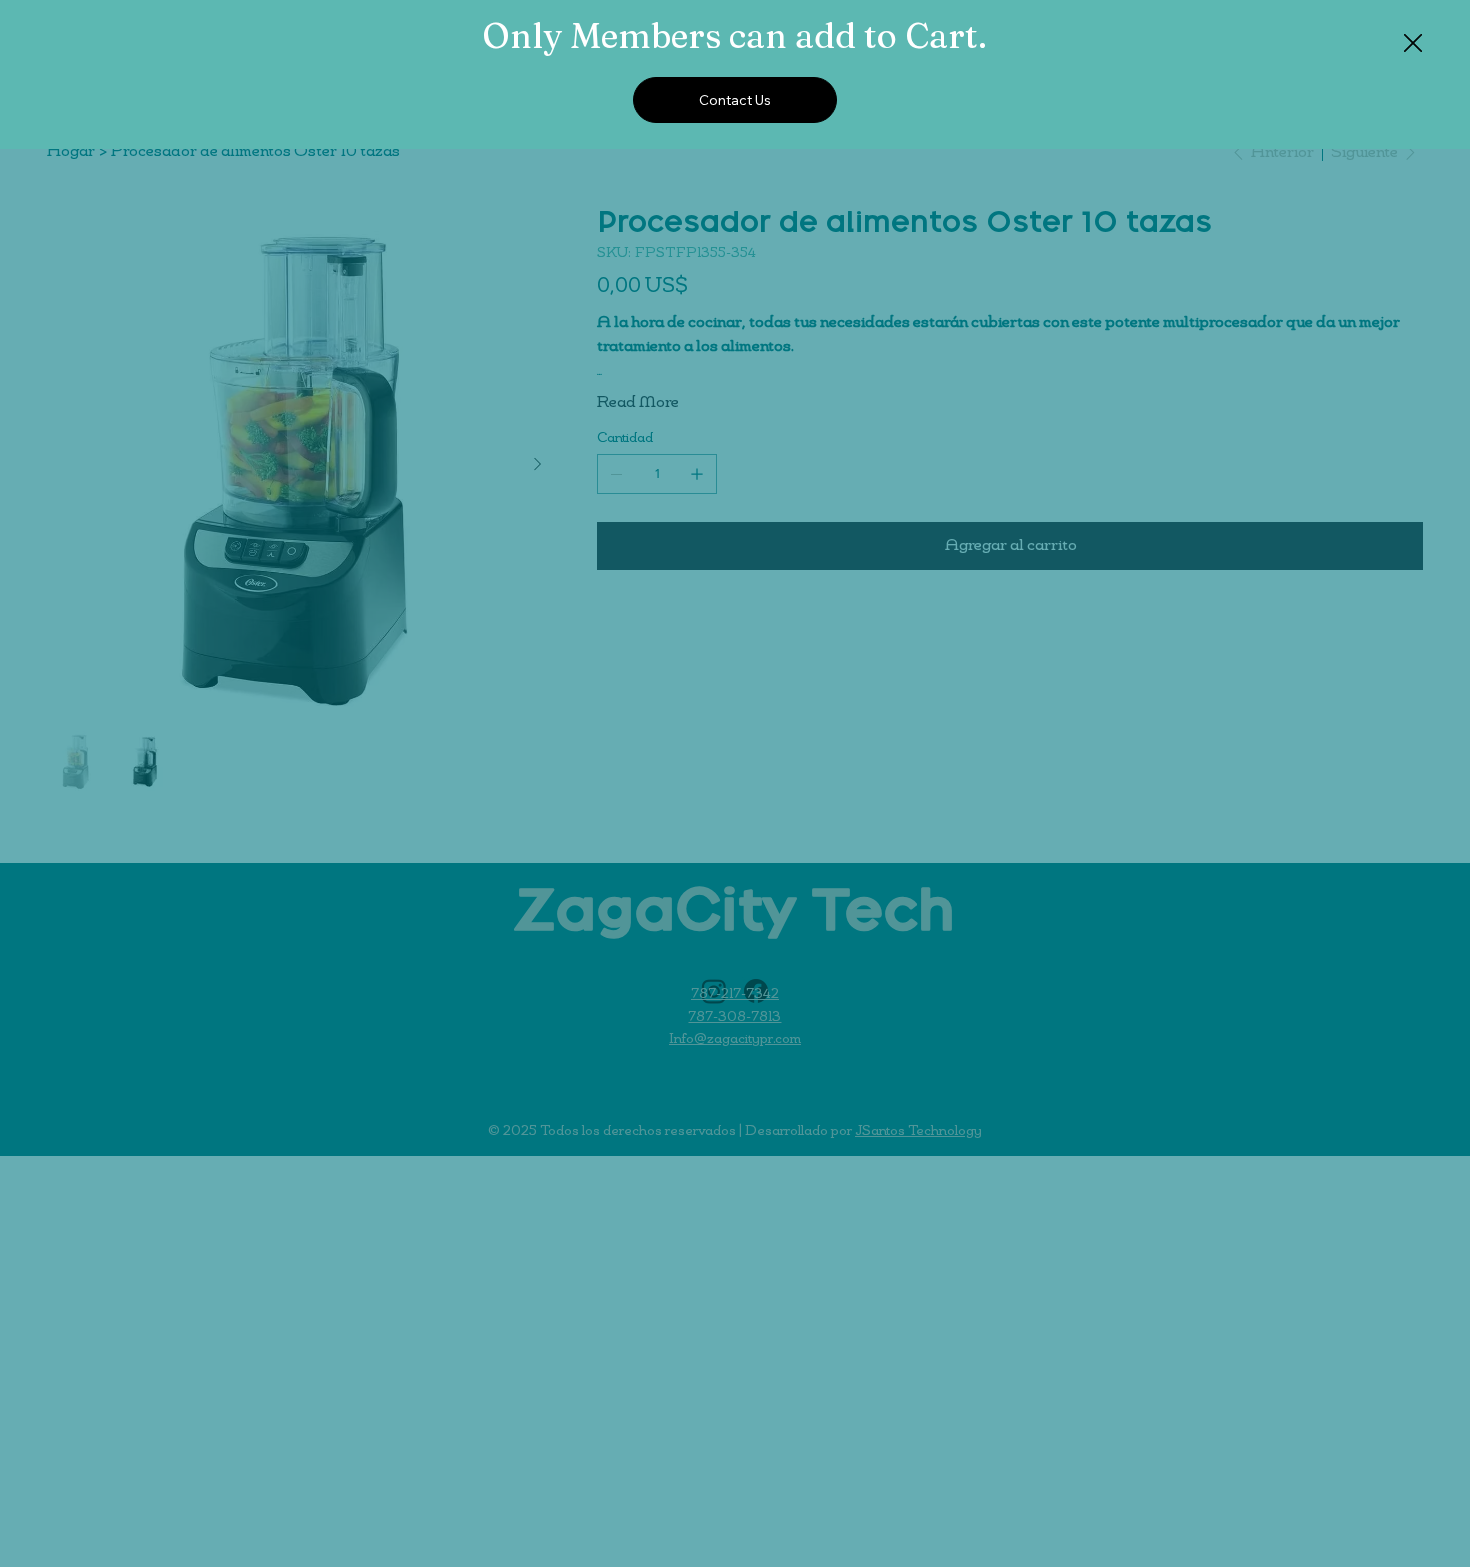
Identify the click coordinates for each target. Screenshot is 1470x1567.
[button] (1413, 44)
